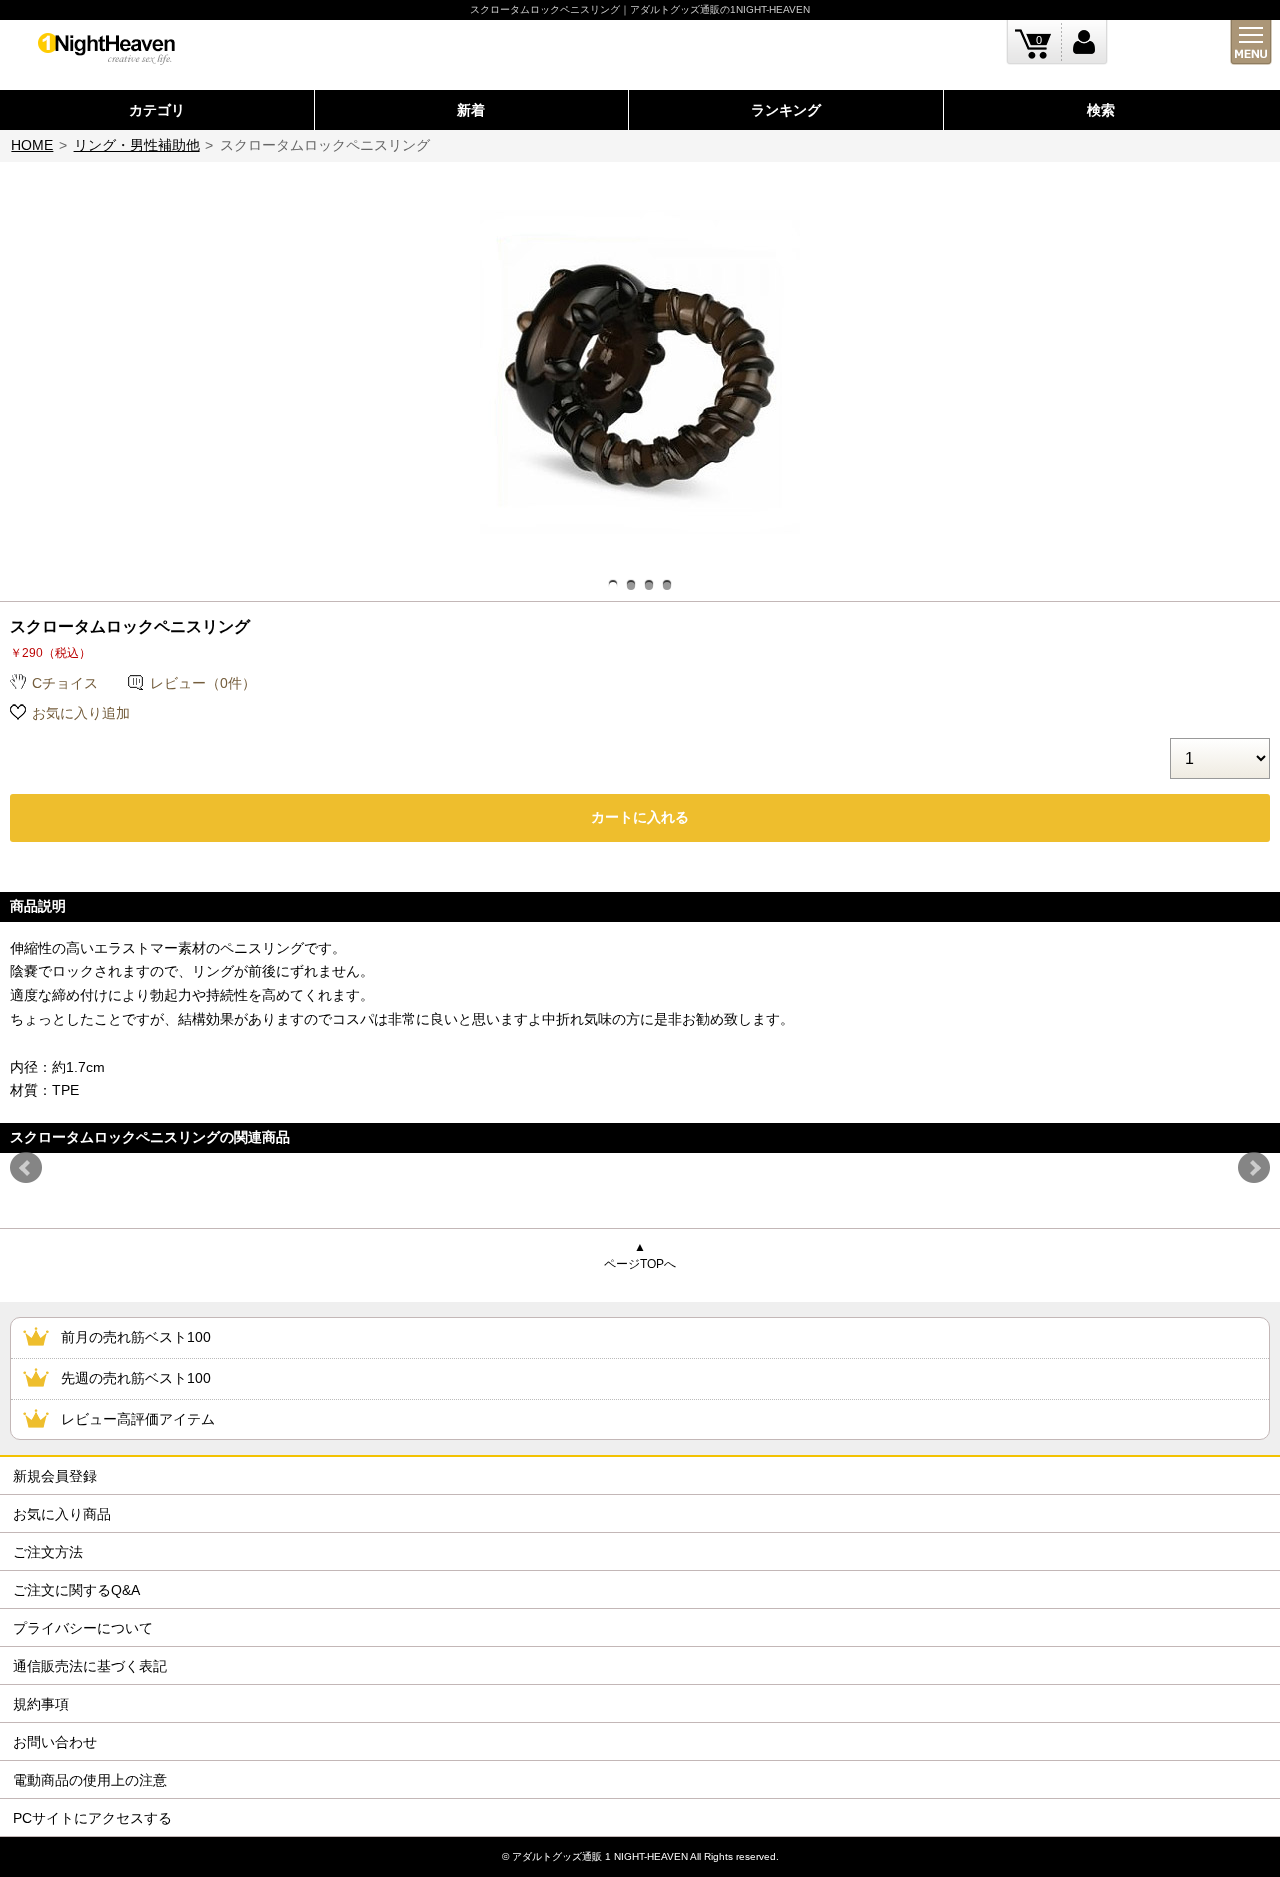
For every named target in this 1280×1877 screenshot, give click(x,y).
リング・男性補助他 (137, 145)
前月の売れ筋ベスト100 (136, 1337)
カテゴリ (157, 110)
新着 (471, 110)
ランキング (786, 110)
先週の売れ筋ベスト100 (136, 1378)
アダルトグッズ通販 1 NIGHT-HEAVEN (600, 1856)
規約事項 (41, 1704)
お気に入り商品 (62, 1514)
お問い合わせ (55, 1742)
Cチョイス (65, 683)
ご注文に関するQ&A (76, 1590)
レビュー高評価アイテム (138, 1419)
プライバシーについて (83, 1628)
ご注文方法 (48, 1552)
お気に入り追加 (81, 713)
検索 (1101, 110)
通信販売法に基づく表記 (90, 1666)
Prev (26, 1168)
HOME (32, 145)
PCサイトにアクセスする (92, 1818)
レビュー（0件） (203, 683)
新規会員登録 (55, 1476)
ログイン (1084, 42)
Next (1254, 1168)
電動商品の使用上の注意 (90, 1780)
